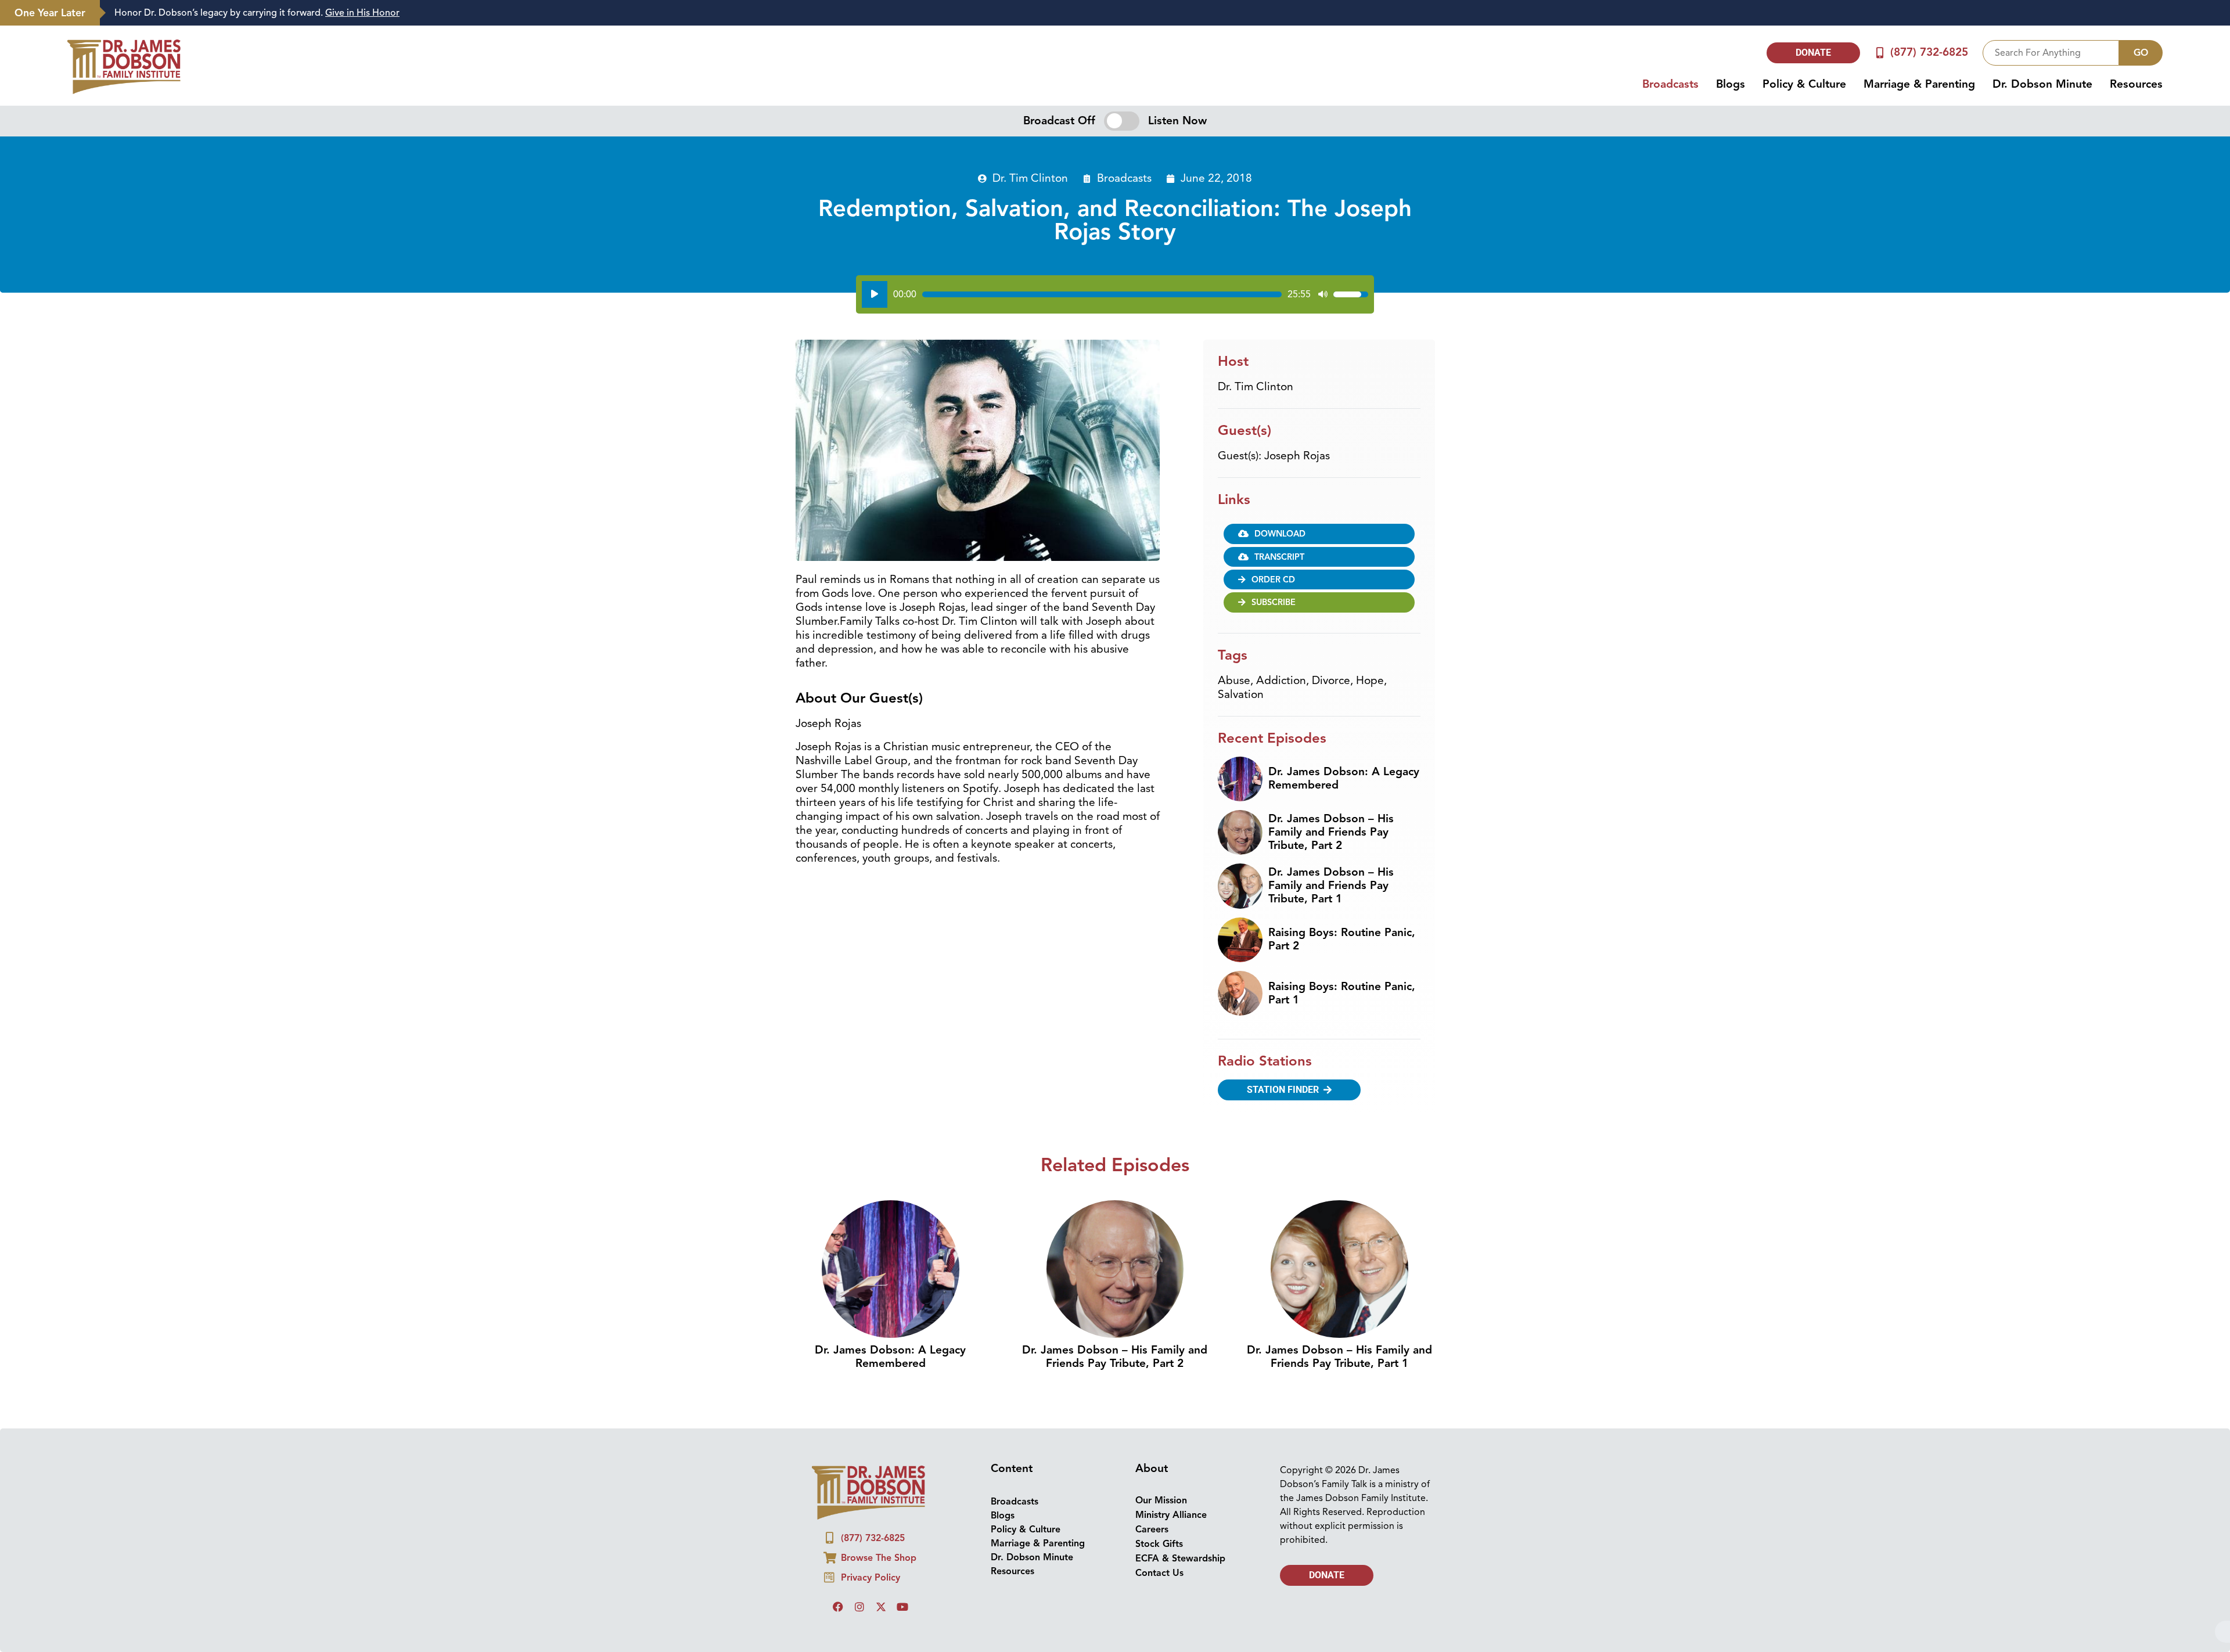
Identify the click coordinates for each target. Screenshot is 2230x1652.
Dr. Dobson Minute (1032, 1168)
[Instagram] (859, 1218)
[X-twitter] (881, 1218)
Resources (1013, 1182)
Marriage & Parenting (1038, 1154)
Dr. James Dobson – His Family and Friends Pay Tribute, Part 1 (1331, 496)
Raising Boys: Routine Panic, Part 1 (1342, 604)
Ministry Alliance (1171, 1126)
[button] (1319, 168)
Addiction (1281, 291)
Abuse (1234, 291)
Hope (1370, 291)
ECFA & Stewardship (1180, 1169)
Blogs (1003, 1126)
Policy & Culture (1026, 1140)
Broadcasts (1015, 1113)
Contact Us (1159, 1184)
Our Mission (1161, 1111)
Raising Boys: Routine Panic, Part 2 (1342, 550)
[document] (1115, 1457)
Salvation (1241, 305)
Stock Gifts (1159, 1155)
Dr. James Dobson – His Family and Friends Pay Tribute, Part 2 (1331, 443)
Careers (1152, 1140)
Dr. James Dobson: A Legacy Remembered (1344, 389)
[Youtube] (902, 1218)
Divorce (1331, 291)
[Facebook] (838, 1218)
